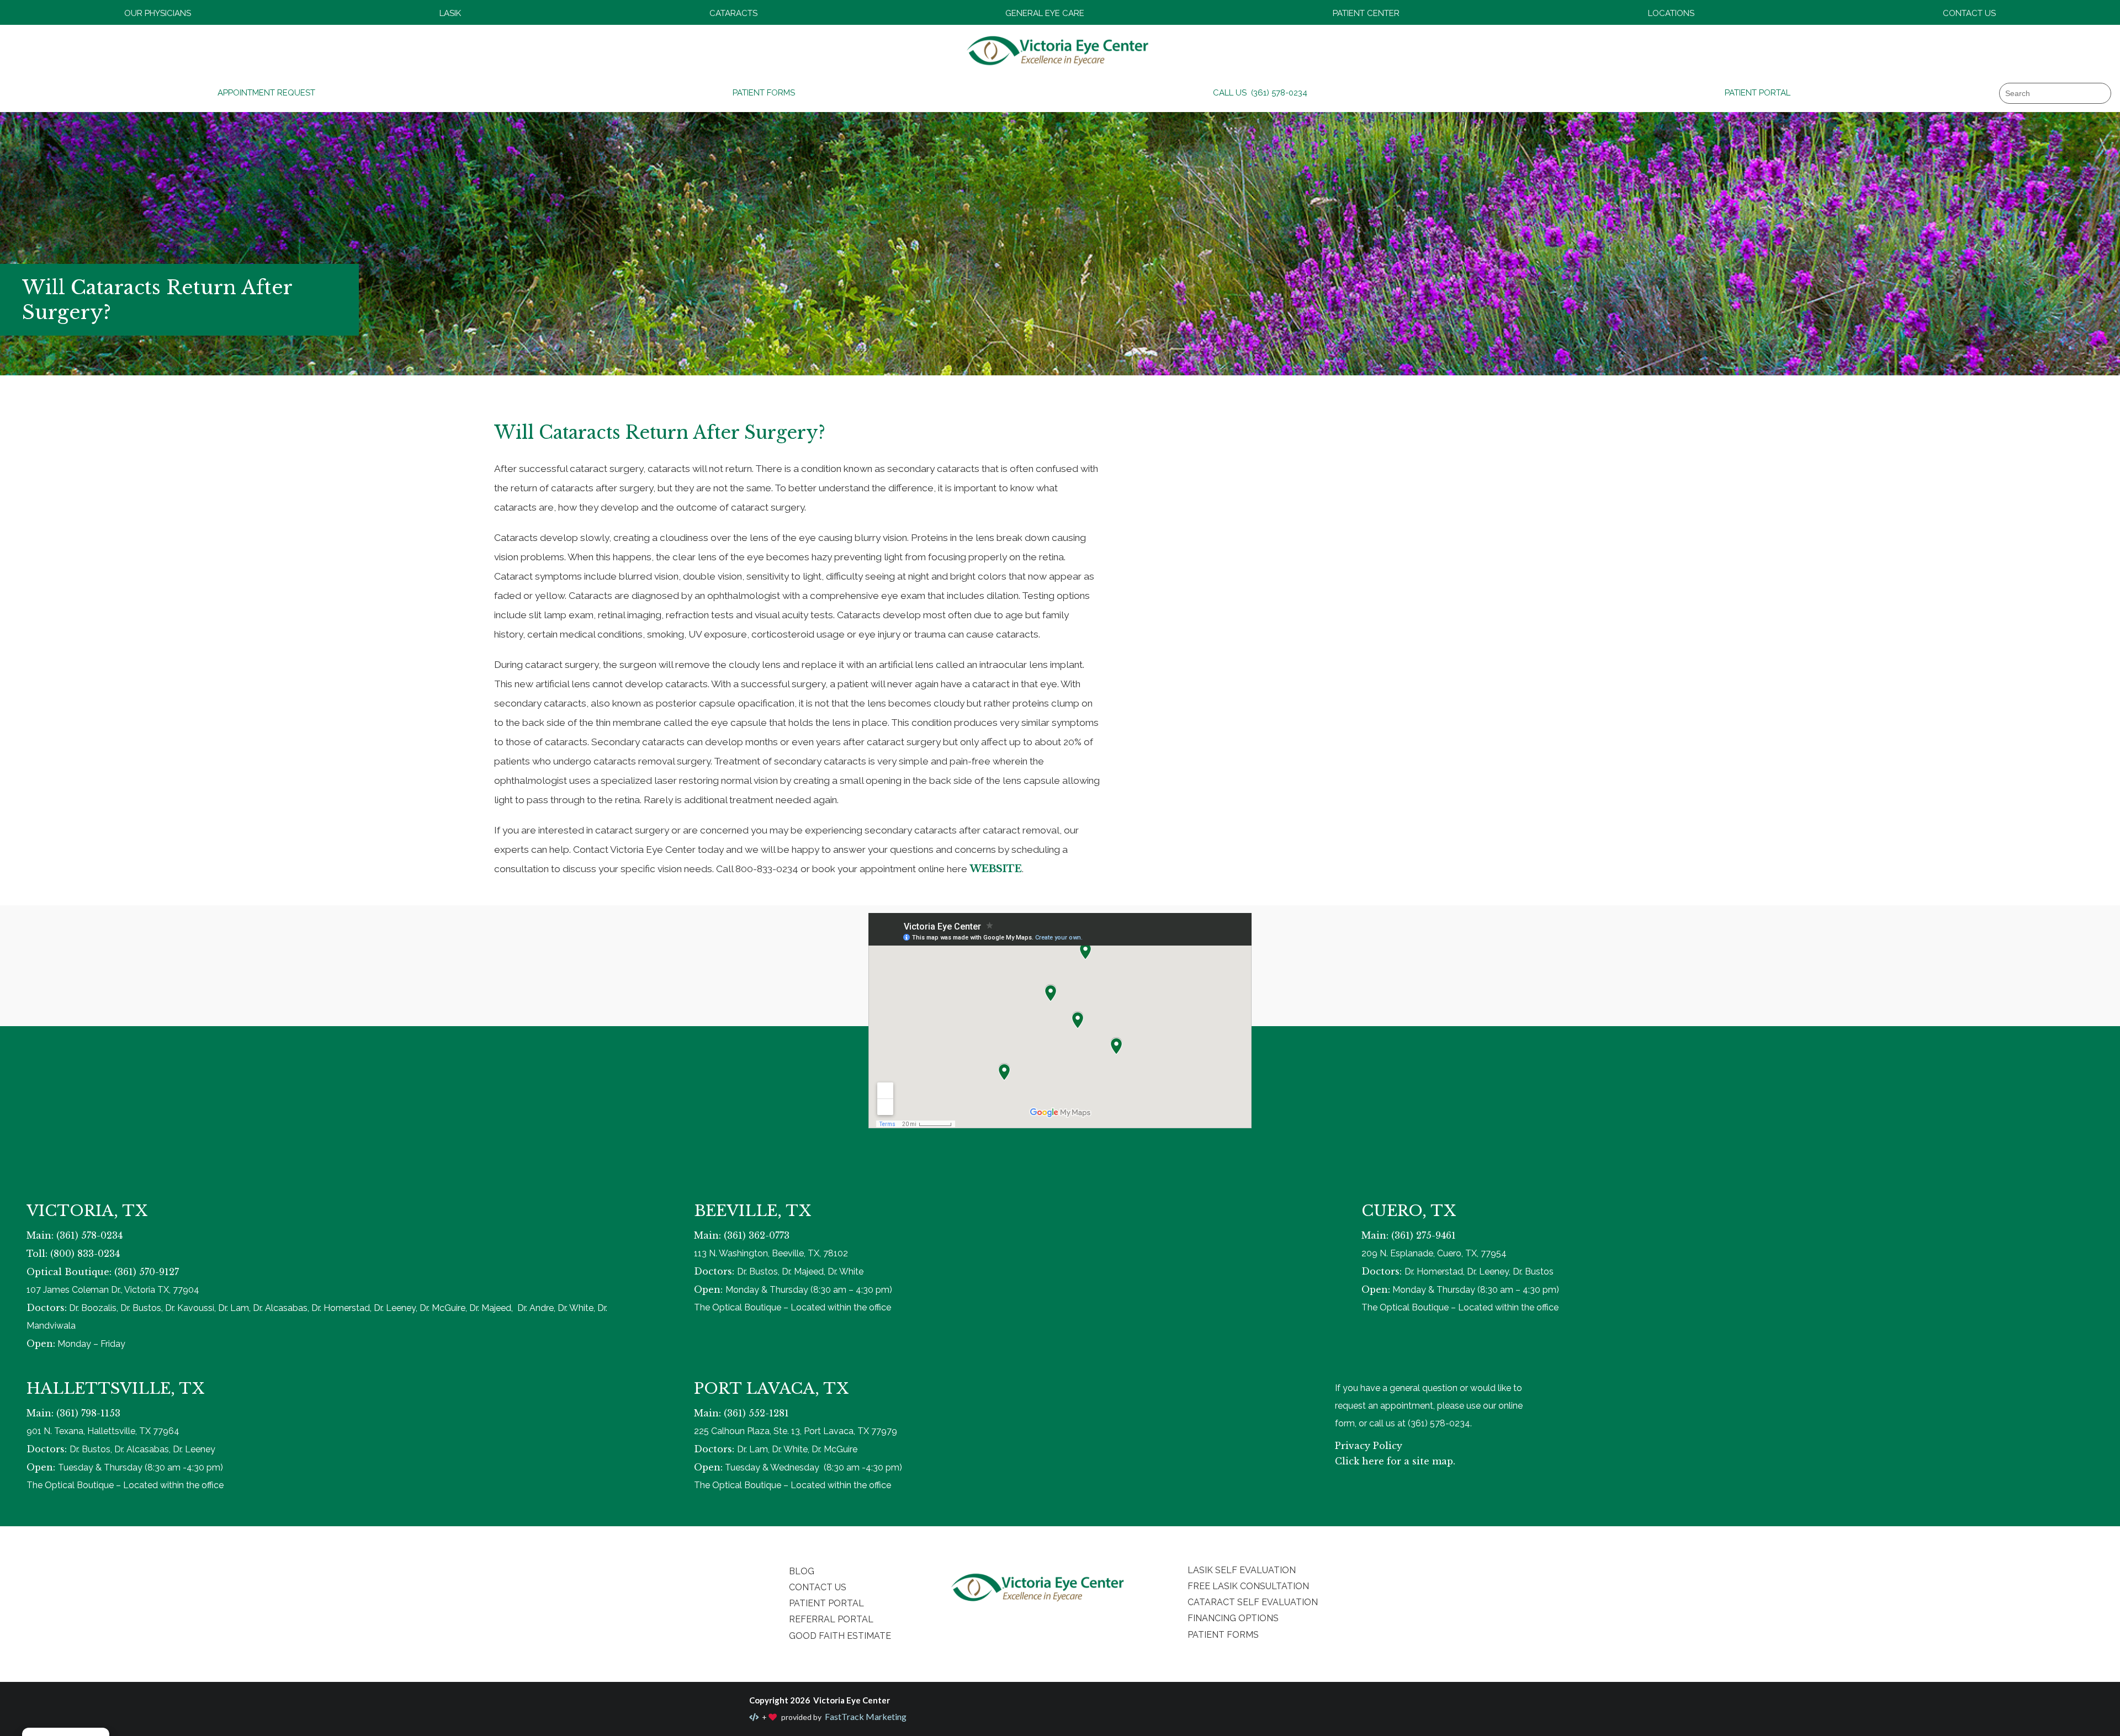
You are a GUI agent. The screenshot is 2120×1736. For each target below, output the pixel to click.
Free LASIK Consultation (1248, 1586)
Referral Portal (831, 1619)
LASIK (450, 13)
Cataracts (733, 13)
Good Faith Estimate (840, 1636)
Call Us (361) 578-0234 (1260, 93)
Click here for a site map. (1395, 1461)
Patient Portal (1758, 93)
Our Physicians (158, 13)
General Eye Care (1045, 13)
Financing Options (1233, 1618)
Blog (802, 1571)
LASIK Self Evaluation (1242, 1570)
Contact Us (1969, 13)
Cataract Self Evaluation (1253, 1602)
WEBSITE (996, 869)
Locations (1671, 13)
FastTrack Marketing (865, 1716)
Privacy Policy (1369, 1446)
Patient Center (1366, 13)
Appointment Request (266, 93)
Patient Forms (764, 93)
